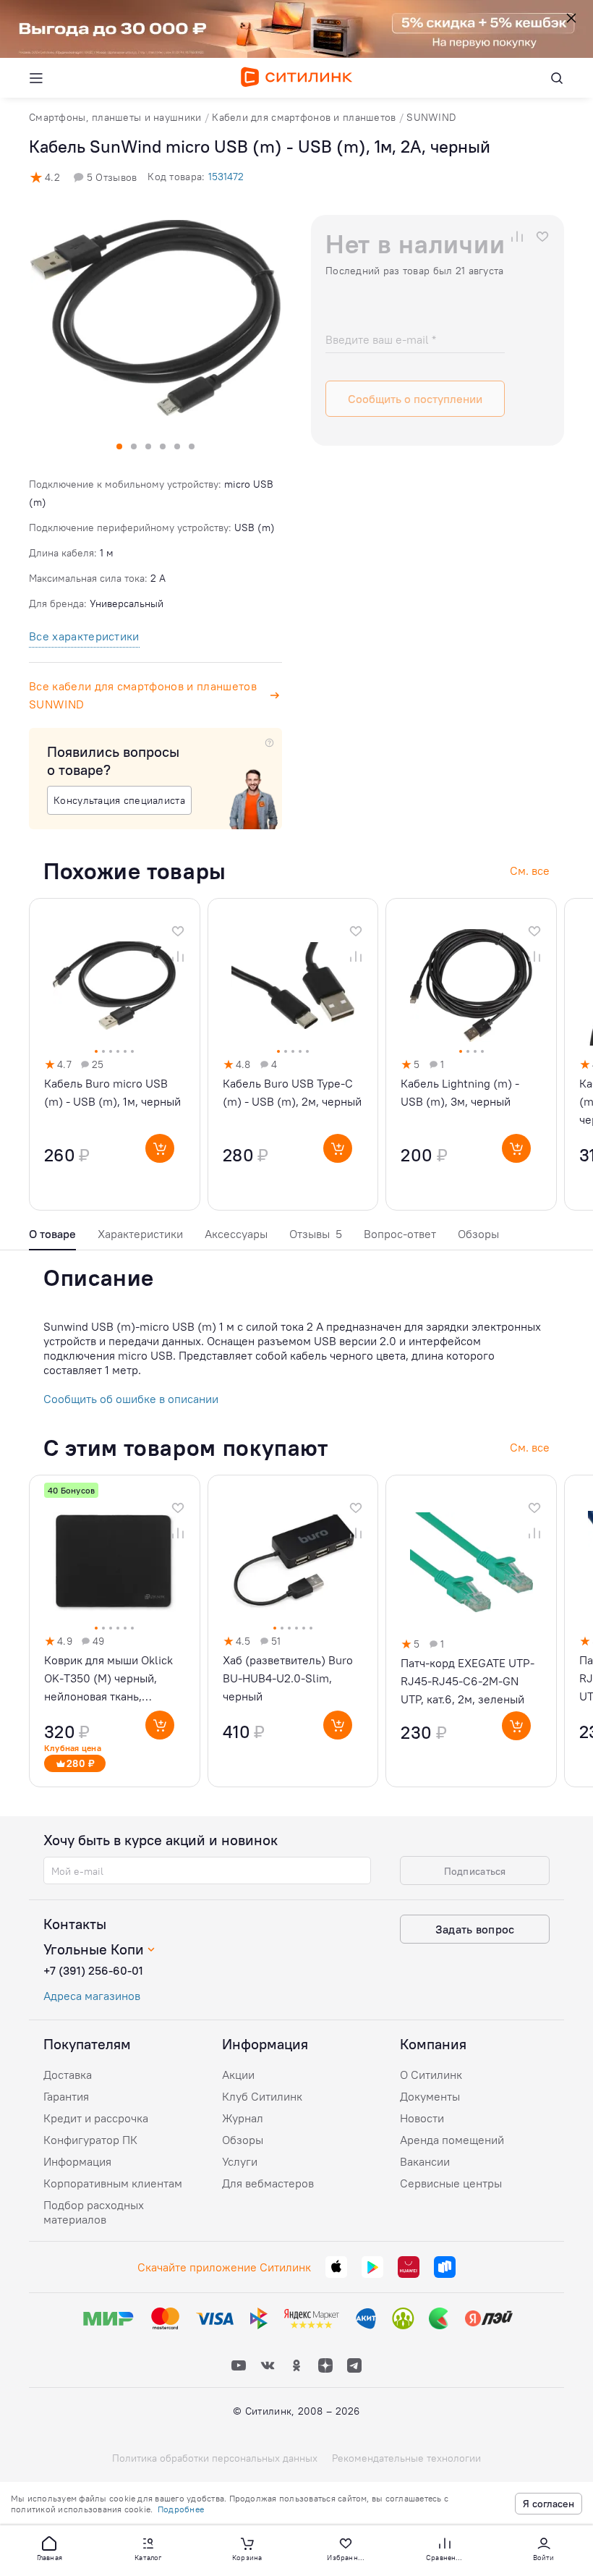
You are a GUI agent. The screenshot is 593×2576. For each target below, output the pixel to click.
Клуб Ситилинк (262, 2096)
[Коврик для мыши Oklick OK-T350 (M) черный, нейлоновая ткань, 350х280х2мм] (115, 1631)
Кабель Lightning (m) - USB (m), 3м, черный (460, 1092)
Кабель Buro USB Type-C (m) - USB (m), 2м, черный (292, 1092)
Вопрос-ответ (400, 1234)
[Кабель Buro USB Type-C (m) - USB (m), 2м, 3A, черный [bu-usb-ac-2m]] (293, 1054)
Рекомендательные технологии (406, 2458)
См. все (530, 1447)
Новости (422, 2118)
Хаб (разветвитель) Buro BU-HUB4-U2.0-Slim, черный (288, 1678)
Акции (238, 2075)
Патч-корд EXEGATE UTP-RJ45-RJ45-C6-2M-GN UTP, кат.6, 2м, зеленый (468, 1681)
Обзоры (478, 1234)
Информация (77, 2161)
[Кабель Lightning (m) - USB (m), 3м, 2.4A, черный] (471, 1054)
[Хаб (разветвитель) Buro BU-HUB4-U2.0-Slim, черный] (293, 1631)
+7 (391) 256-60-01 (93, 1970)
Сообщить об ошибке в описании (131, 1399)
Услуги (240, 2161)
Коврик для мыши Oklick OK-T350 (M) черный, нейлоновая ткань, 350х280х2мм (108, 1679)
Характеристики (140, 1234)
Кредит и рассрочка (96, 2118)
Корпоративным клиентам (113, 2183)
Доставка (68, 2075)
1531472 (226, 177)
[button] (49, 2548)
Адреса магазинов (92, 1996)
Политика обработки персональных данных (215, 2458)
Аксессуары (236, 1234)
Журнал (243, 2118)
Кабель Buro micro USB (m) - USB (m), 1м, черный (112, 1092)
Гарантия (66, 2096)
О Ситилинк (431, 2075)
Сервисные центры (451, 2183)
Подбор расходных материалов (94, 2212)
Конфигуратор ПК (90, 2140)
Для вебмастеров (268, 2183)
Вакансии (425, 2161)
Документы (430, 2096)
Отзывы (316, 1234)
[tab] (52, 1238)
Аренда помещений (452, 2140)
